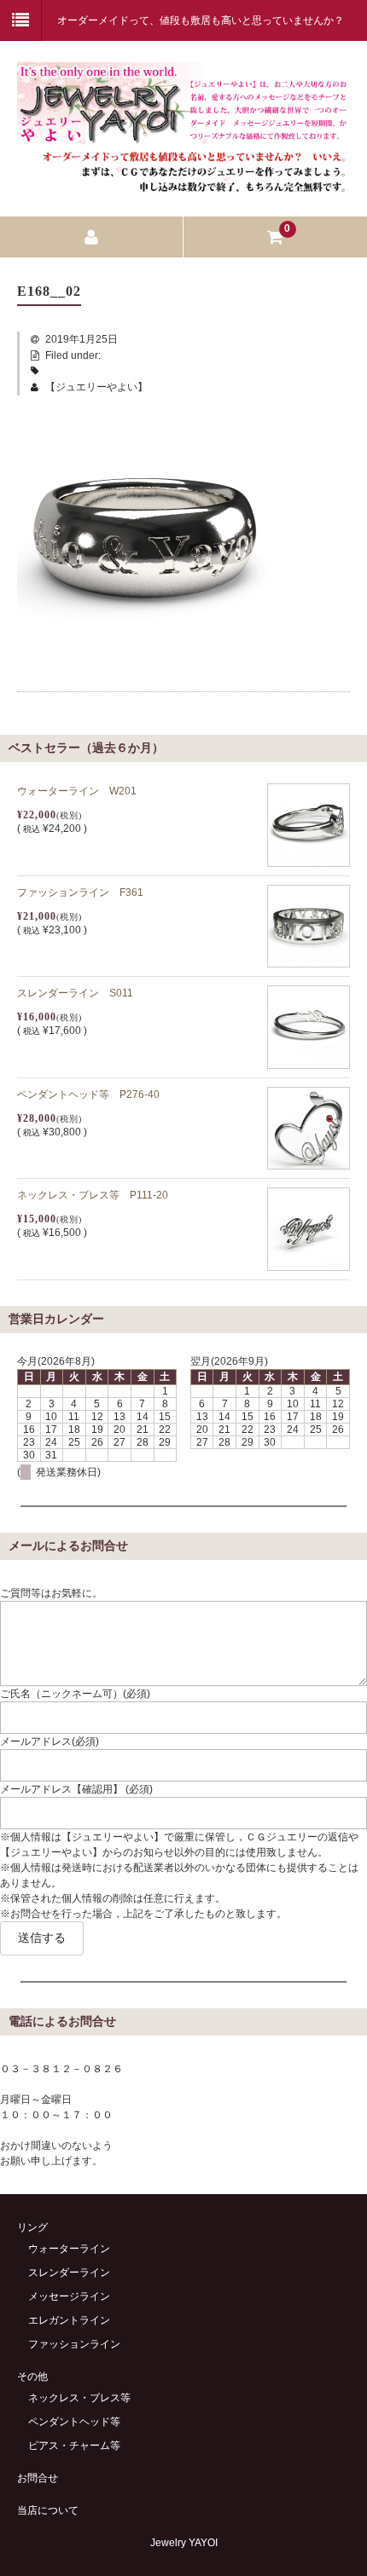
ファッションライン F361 (80, 892)
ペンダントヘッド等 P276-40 (88, 1095)
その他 (32, 2377)
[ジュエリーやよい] (183, 185)
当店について (48, 2510)
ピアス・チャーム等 (74, 2446)
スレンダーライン (69, 2273)
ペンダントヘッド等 (74, 2422)
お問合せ (38, 2478)
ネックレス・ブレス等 (79, 2398)
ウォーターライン (69, 2249)
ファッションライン (74, 2344)
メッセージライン (69, 2296)
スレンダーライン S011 (75, 993)
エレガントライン (69, 2320)
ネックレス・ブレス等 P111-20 (93, 1195)
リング (32, 2227)
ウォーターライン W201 (77, 791)
